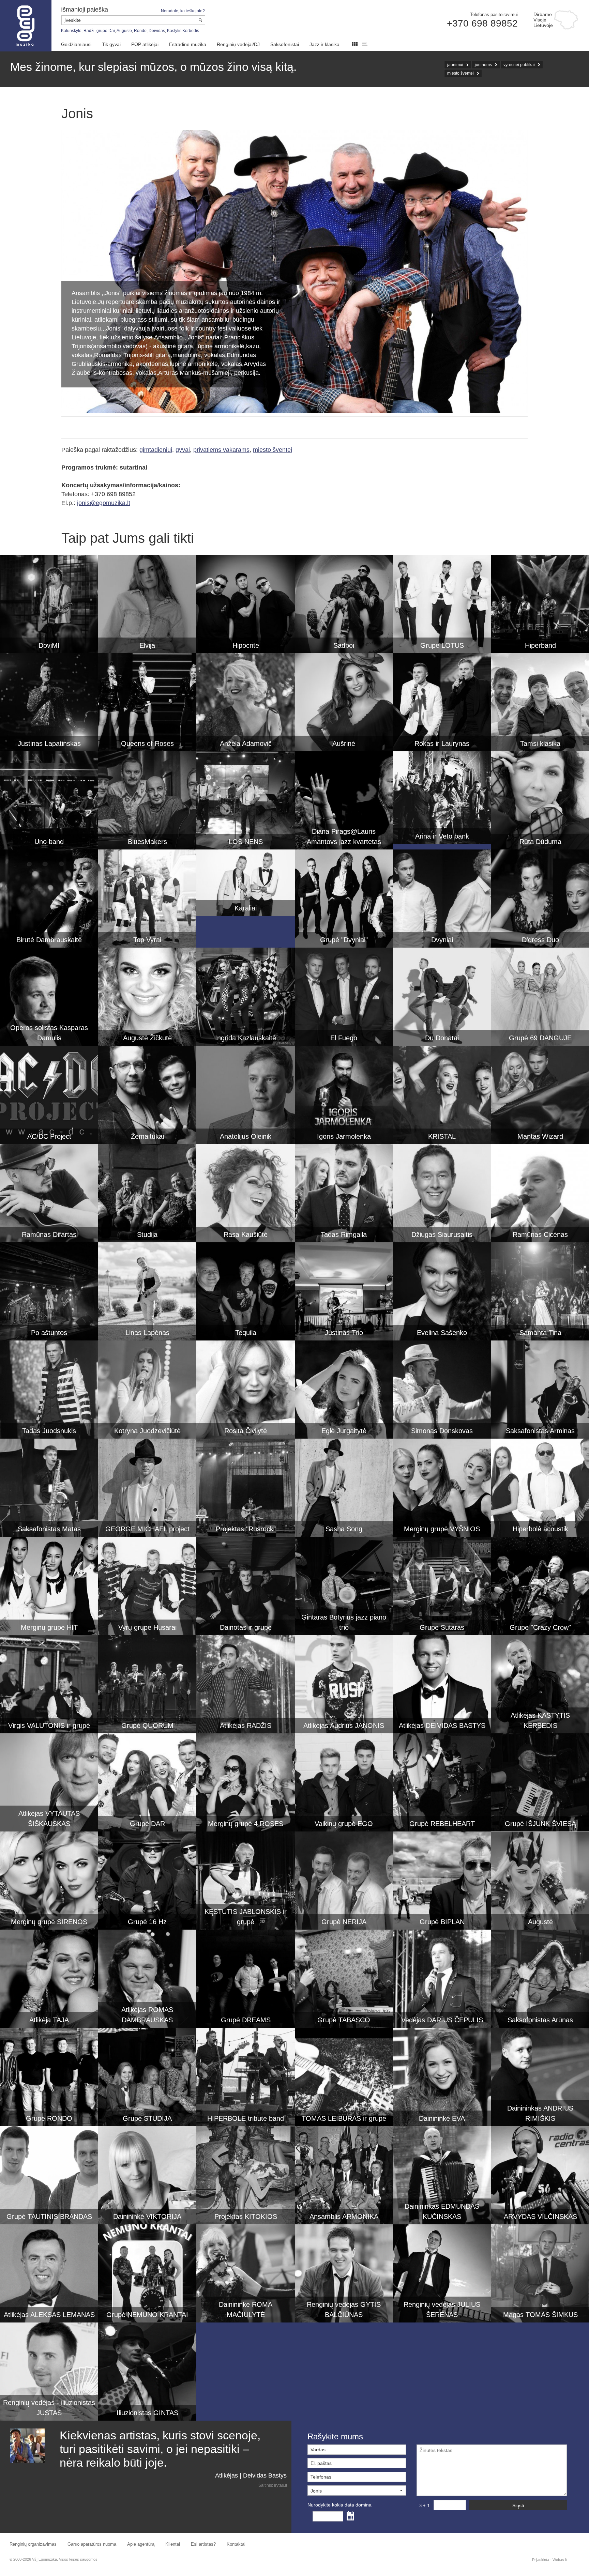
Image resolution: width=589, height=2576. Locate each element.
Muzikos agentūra (26, 26)
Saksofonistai (285, 44)
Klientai (173, 2544)
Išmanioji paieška (85, 10)
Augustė (124, 31)
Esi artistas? (203, 2544)
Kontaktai (236, 2544)
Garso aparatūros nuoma (92, 2544)
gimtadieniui (156, 450)
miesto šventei (460, 73)
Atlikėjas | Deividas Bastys (251, 2475)
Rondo (140, 31)
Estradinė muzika (188, 44)
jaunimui (455, 65)
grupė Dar (106, 31)
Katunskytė (71, 31)
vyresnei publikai (519, 65)
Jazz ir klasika (324, 44)
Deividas (157, 31)
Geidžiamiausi (76, 44)
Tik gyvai (111, 44)
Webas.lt (560, 2560)
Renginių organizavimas (33, 2544)
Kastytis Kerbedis (183, 31)
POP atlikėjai (145, 44)
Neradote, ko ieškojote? (183, 11)
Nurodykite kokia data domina (339, 2505)
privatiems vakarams (221, 450)
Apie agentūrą (141, 2544)
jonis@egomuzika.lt (104, 503)
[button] (357, 2490)
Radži (89, 31)
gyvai (183, 450)
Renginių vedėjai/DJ (238, 44)
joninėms (483, 65)
